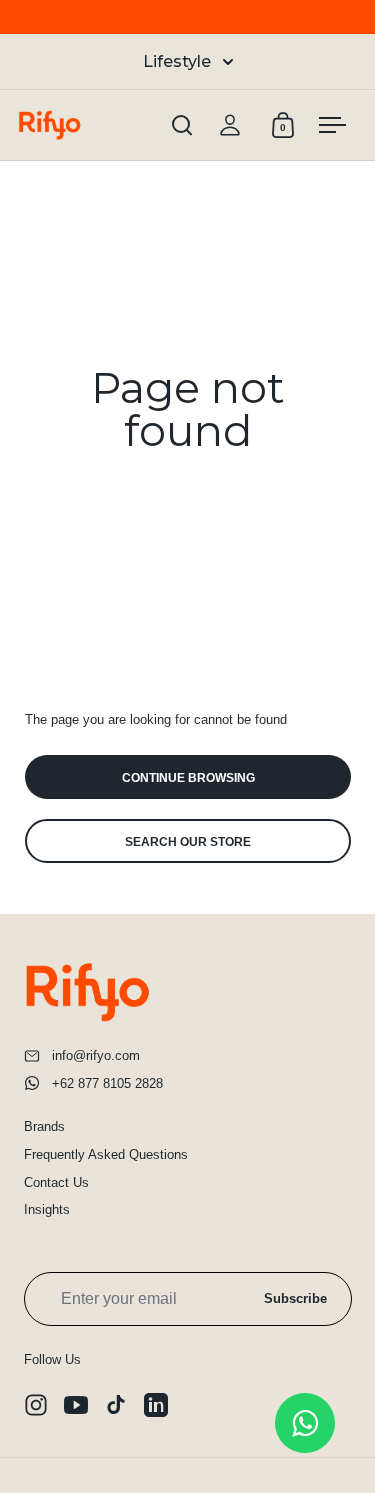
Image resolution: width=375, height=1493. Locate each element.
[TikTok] (116, 1405)
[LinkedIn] (156, 1405)
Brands (44, 1126)
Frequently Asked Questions (106, 1154)
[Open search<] (182, 125)
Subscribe (295, 1298)
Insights (47, 1209)
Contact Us (56, 1182)
